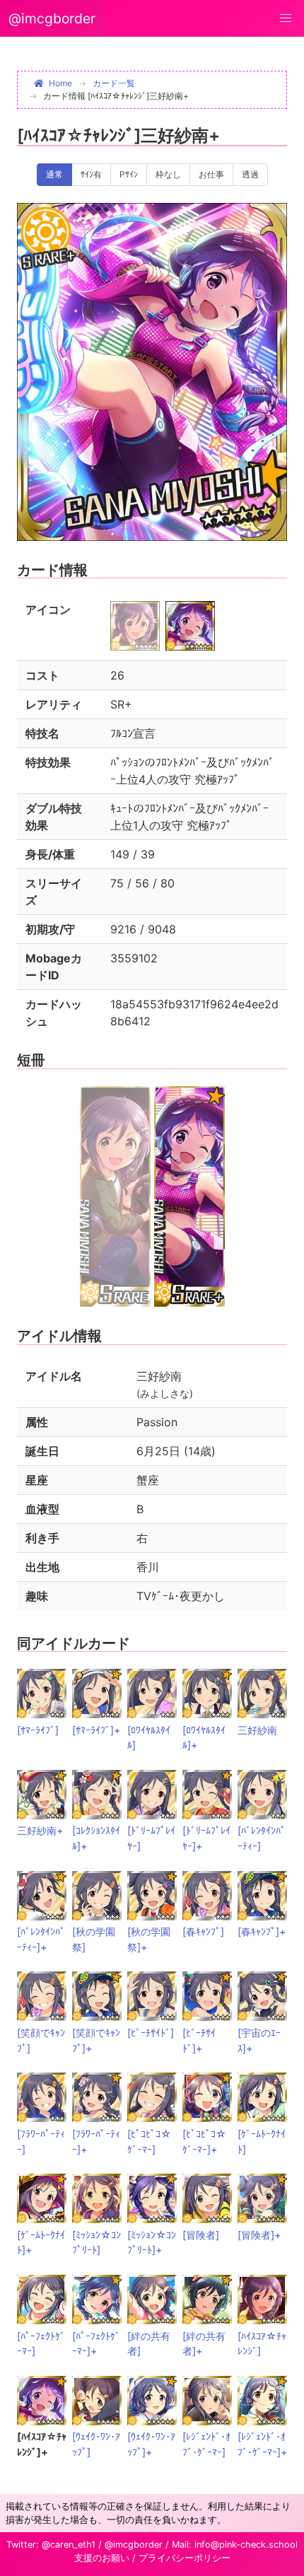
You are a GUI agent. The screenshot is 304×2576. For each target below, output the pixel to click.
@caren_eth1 (69, 2545)
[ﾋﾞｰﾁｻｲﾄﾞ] (151, 2033)
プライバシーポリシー (185, 2558)
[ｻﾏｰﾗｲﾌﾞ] (38, 1730)
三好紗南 (257, 1730)
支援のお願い (102, 2558)
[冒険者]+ (259, 2235)
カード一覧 (114, 83)
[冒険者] (201, 2235)
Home (60, 83)
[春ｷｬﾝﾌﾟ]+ (262, 1931)
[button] (286, 18)
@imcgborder (52, 18)
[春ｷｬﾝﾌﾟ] (203, 1931)
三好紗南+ (40, 1830)
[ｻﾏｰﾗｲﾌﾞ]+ (96, 1730)
